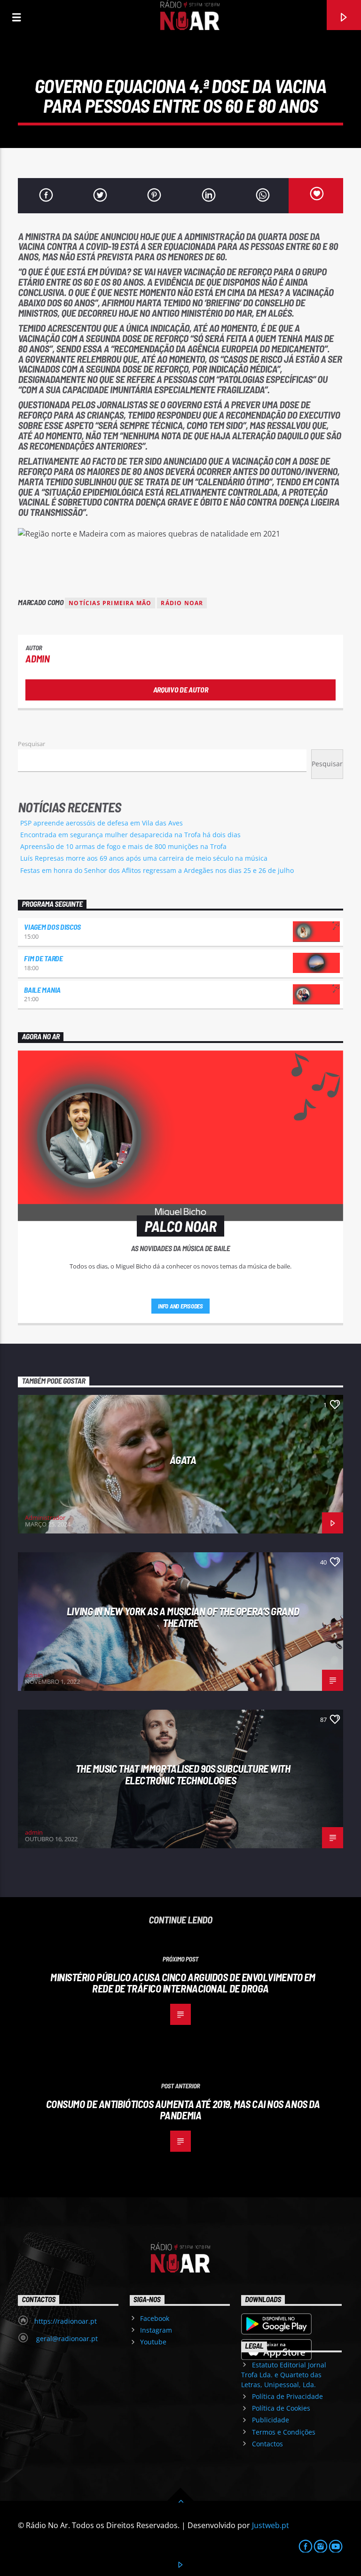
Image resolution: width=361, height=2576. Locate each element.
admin (37, 658)
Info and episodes (180, 1306)
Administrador (45, 1518)
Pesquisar (31, 744)
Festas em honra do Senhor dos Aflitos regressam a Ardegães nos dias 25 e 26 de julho (157, 870)
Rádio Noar (182, 603)
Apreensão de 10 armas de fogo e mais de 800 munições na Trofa (123, 846)
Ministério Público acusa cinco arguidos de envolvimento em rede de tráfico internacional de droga (183, 1983)
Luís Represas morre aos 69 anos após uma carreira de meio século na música (144, 858)
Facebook (155, 2318)
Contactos (267, 2444)
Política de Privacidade (287, 2396)
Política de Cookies (281, 2408)
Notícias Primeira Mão (110, 603)
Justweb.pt (271, 2525)
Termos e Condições (284, 2432)
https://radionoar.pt (66, 2321)
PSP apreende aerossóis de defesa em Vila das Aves (102, 823)
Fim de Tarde (43, 958)
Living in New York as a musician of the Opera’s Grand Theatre (183, 1617)
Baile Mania (42, 990)
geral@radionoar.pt (66, 2339)
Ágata (183, 1460)
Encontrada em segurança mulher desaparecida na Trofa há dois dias (130, 835)
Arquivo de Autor (181, 689)
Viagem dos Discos (52, 927)
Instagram (156, 2330)
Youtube (153, 2342)
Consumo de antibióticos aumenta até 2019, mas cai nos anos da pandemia (183, 2110)
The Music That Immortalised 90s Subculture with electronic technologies (183, 1774)
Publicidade (271, 2420)
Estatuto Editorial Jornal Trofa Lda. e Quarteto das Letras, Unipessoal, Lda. (283, 2375)
